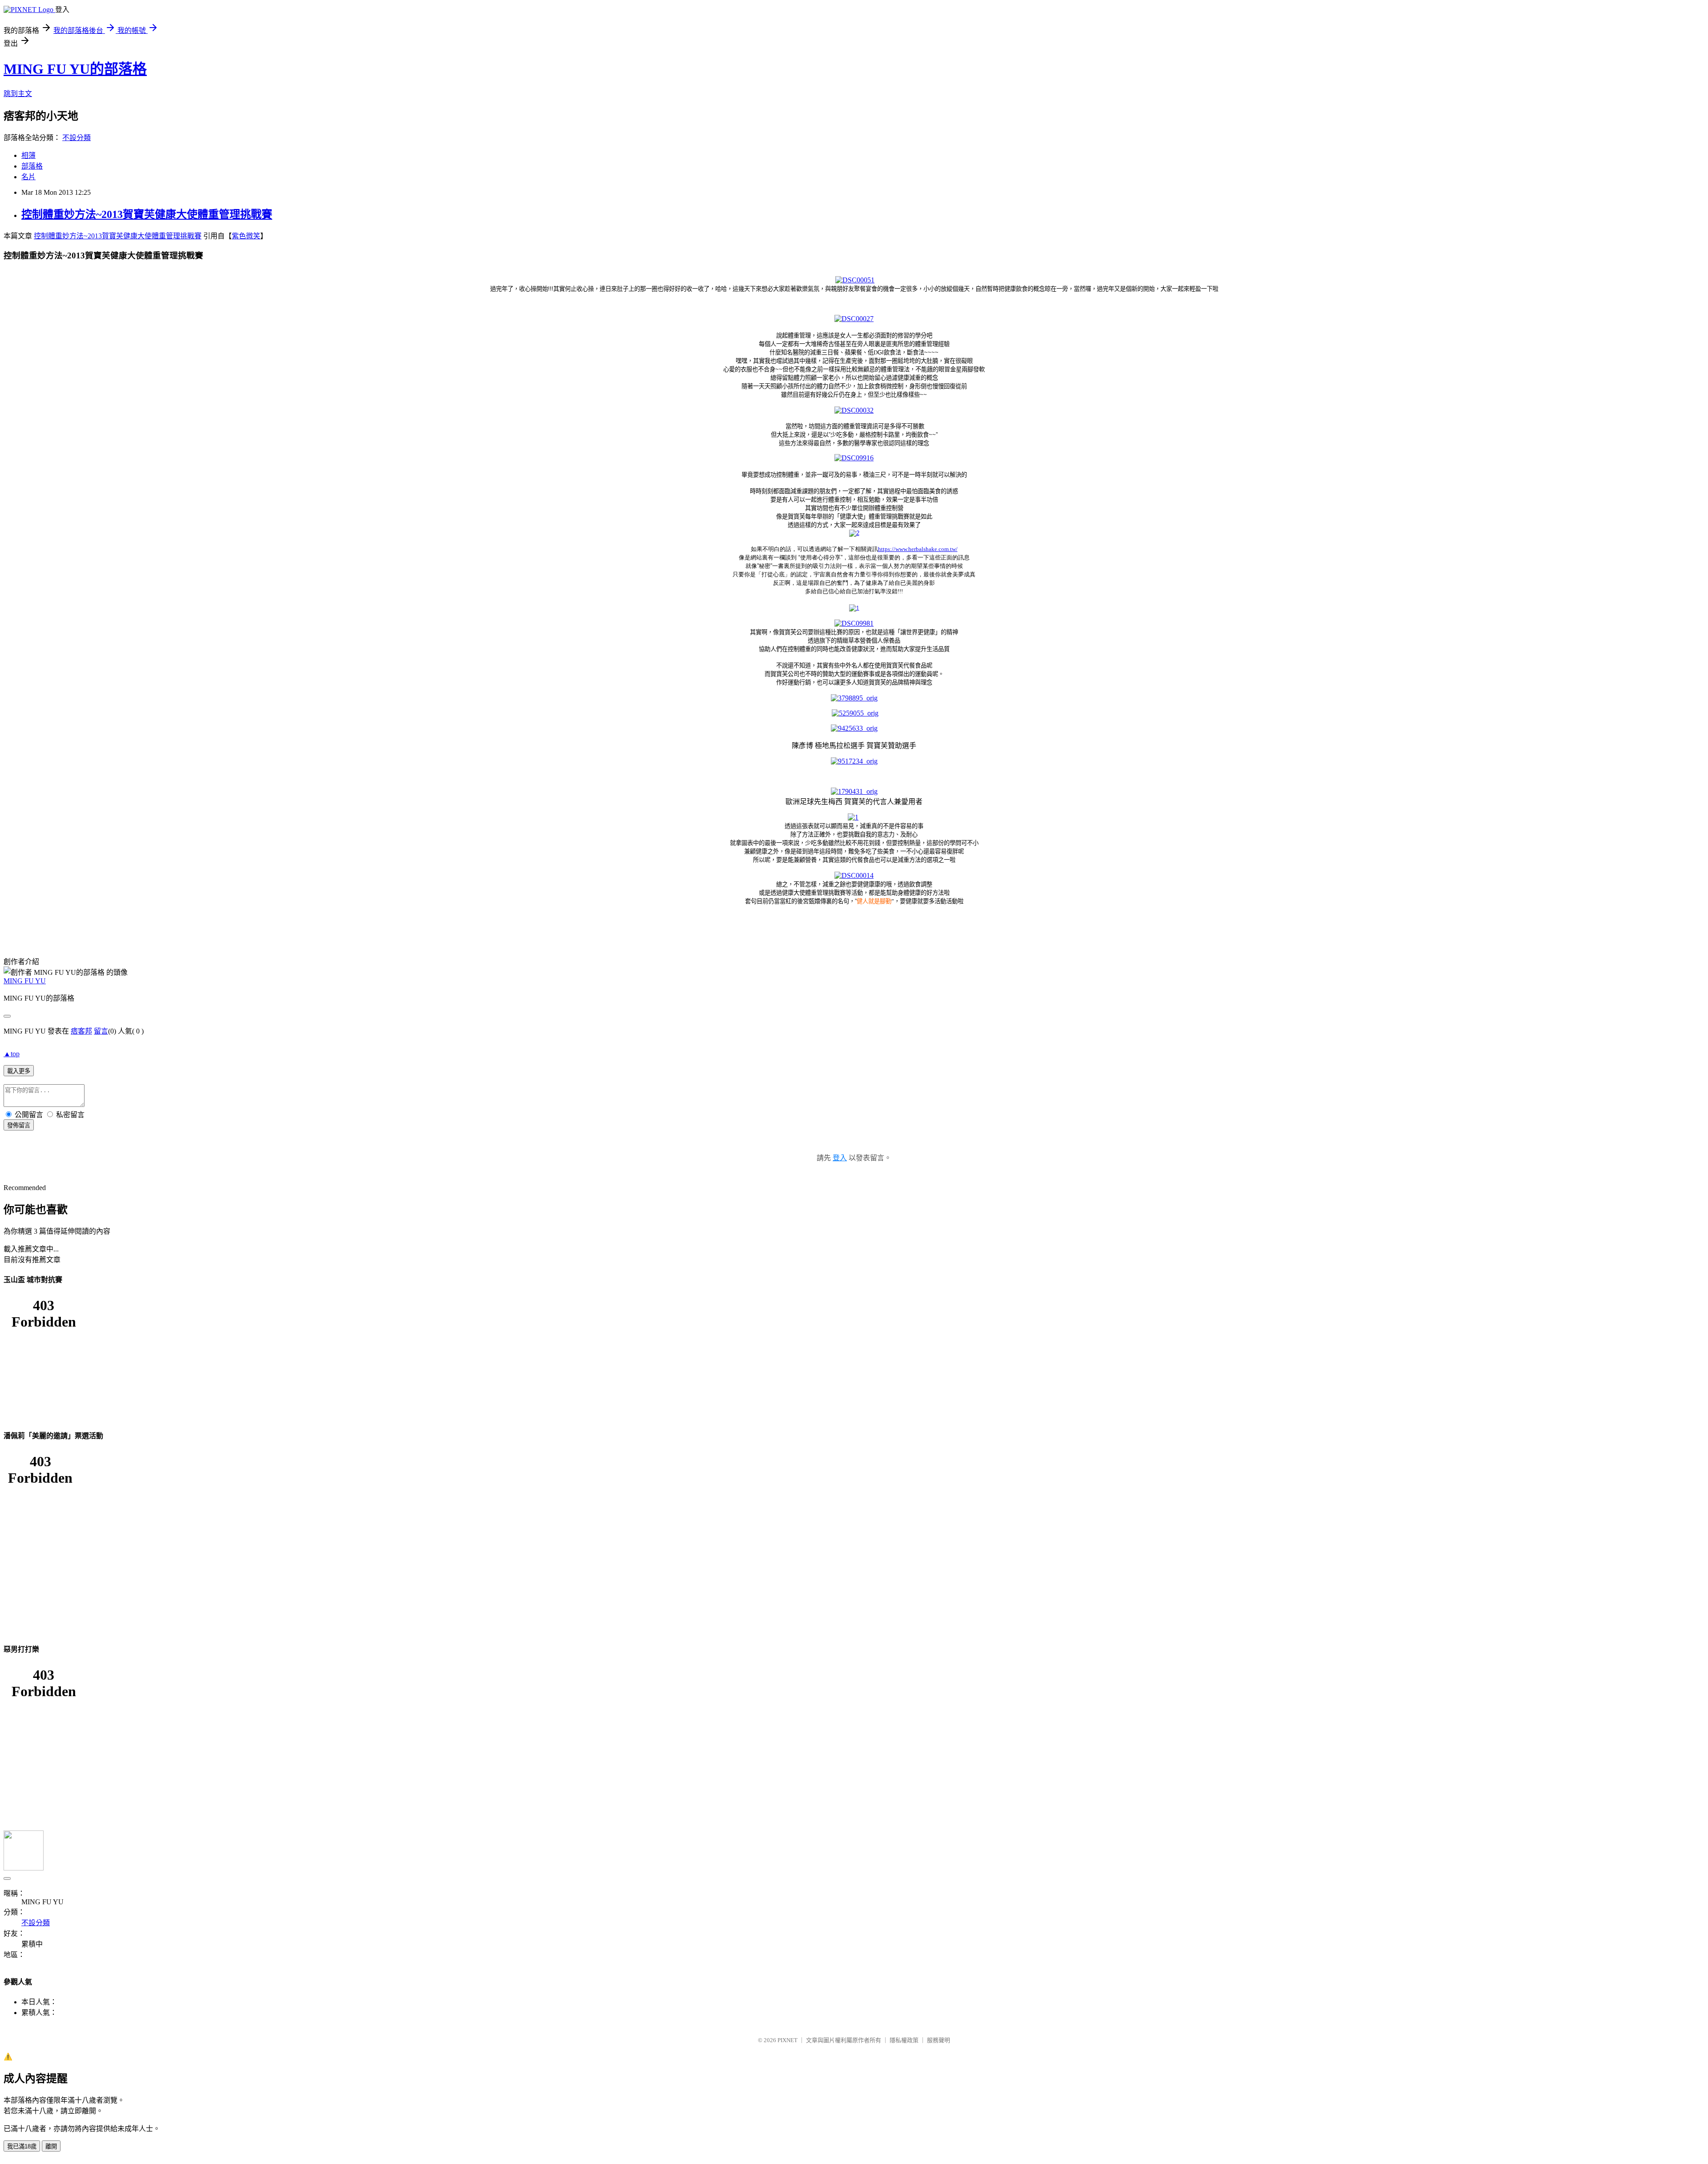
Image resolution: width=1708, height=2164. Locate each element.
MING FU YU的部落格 (75, 69)
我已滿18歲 (22, 2146)
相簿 (28, 155)
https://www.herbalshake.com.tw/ (918, 549)
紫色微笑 (246, 236)
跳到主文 (18, 94)
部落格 (32, 166)
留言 (101, 1031)
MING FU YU (25, 981)
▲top (12, 1054)
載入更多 (19, 1071)
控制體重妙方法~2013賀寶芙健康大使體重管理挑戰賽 (147, 214)
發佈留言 (19, 1125)
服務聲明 (939, 2040)
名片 (28, 177)
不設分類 (77, 138)
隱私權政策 (904, 2040)
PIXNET (788, 2040)
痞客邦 (81, 1031)
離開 (51, 2146)
